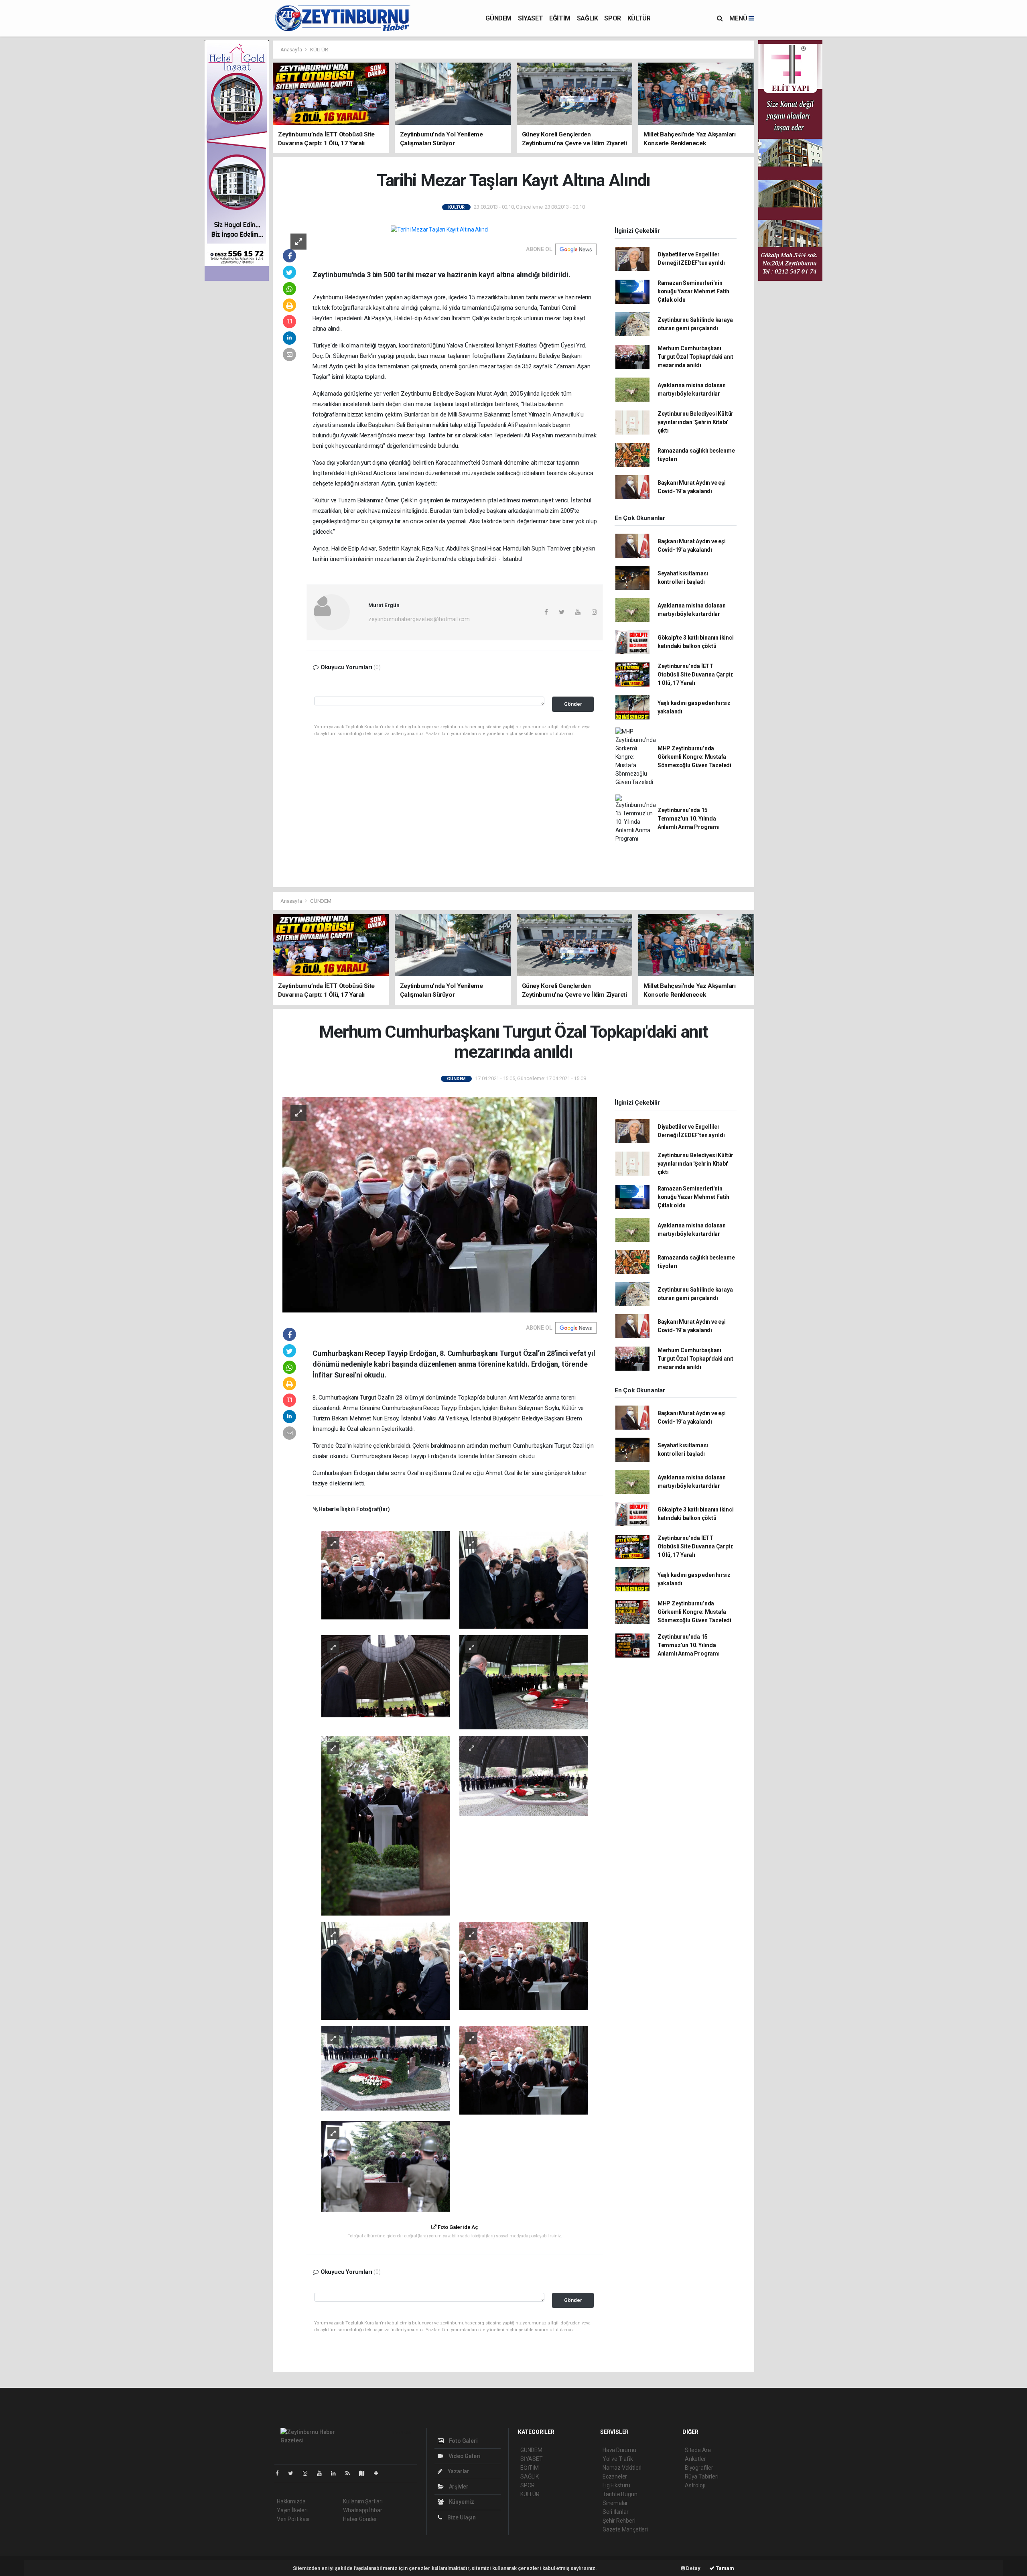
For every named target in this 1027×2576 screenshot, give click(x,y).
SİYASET (530, 18)
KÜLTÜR (639, 18)
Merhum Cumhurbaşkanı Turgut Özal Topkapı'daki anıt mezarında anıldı (695, 357)
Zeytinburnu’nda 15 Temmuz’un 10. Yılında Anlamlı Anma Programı (689, 819)
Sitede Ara (698, 2450)
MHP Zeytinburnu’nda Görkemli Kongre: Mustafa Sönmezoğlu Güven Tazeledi (694, 757)
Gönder (573, 704)
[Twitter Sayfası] (294, 2473)
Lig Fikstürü (616, 2485)
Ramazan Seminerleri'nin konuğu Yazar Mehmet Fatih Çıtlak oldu (693, 291)
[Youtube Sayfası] (323, 2473)
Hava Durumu (619, 2450)
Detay (693, 2568)
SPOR (612, 18)
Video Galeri (464, 2456)
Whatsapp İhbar (362, 2510)
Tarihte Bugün (620, 2494)
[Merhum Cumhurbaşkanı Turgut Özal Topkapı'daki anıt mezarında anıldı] (440, 1204)
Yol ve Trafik (618, 2459)
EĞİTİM (560, 18)
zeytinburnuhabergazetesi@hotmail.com (419, 619)
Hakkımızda (291, 2501)
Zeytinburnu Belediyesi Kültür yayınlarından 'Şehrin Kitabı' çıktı (695, 422)
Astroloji (695, 2485)
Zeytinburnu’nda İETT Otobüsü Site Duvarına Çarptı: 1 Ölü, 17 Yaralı (695, 674)
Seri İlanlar (616, 2512)
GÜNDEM (498, 18)
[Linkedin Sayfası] (337, 2473)
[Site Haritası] (365, 2473)
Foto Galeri (463, 2441)
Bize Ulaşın (461, 2517)
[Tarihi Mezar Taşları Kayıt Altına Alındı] (440, 230)
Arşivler (458, 2487)
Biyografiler (699, 2468)
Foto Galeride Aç (457, 2227)
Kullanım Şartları (363, 2501)
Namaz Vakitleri (622, 2468)
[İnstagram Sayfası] (309, 2473)
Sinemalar (615, 2503)
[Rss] (351, 2473)
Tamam (724, 2568)
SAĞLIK (588, 18)
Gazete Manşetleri (625, 2529)
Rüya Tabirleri (701, 2476)
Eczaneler (615, 2476)
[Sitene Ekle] (379, 2473)
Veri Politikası (293, 2519)
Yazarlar (458, 2471)
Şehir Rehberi (619, 2521)
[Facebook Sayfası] (280, 2473)
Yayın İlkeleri (292, 2510)
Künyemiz (461, 2502)
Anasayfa (292, 50)
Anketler (695, 2459)
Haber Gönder (360, 2519)
